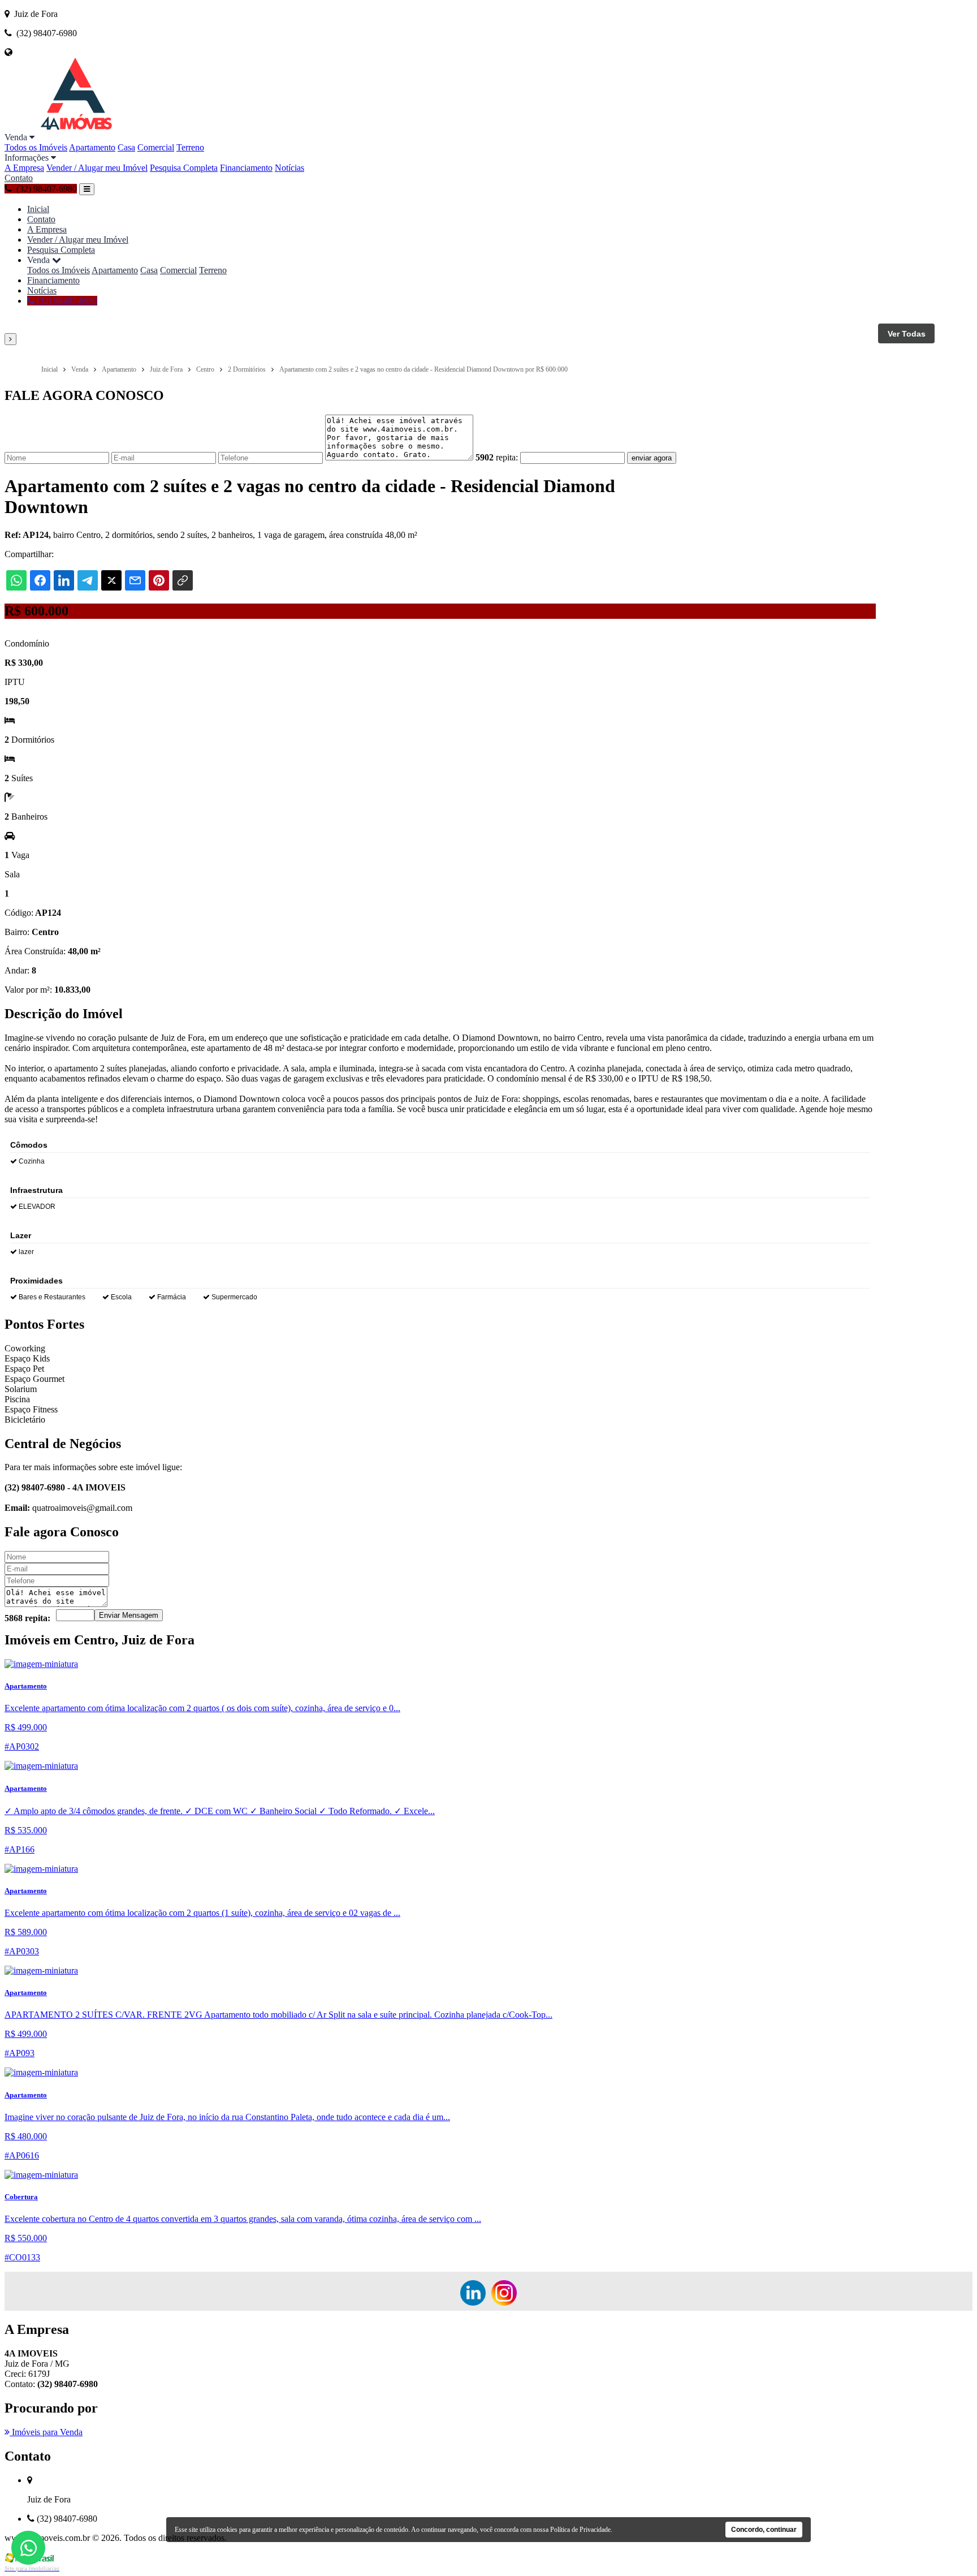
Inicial (38, 209)
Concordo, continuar (764, 2530)
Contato (19, 178)
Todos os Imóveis (36, 147)
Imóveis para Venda (46, 2432)
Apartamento (92, 147)
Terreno (190, 147)
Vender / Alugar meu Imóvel (97, 168)
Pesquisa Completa (184, 168)
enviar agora (652, 458)
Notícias (289, 168)
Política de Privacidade (580, 2530)
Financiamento (246, 168)
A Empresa (24, 168)
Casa (126, 147)
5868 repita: (27, 1618)
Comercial (156, 147)
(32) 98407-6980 (66, 301)
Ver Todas (907, 334)
